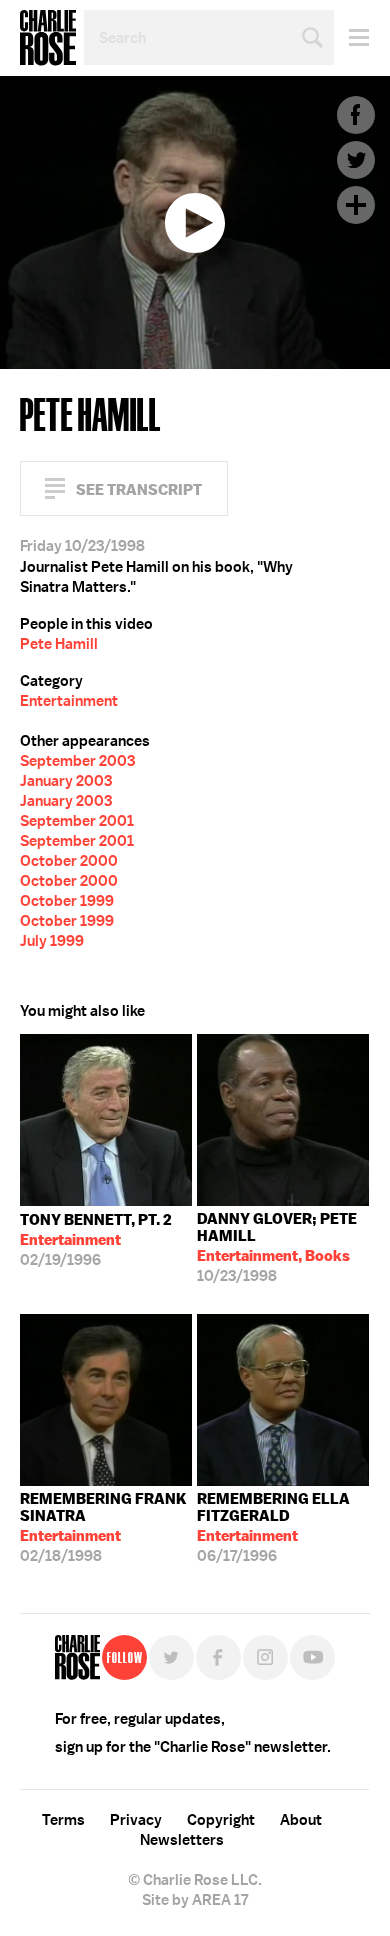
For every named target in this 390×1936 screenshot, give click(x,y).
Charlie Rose (48, 38)
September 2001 (77, 821)
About (301, 1820)
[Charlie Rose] (77, 1657)
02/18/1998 (103, 1527)
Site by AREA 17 (195, 1900)
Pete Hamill (59, 644)
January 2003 (66, 781)
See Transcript (139, 489)
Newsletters (182, 1840)
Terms (63, 1820)
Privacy (136, 1820)
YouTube (312, 1657)
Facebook (356, 115)
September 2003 (77, 761)
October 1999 (67, 901)
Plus (356, 205)
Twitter (356, 160)
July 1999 (52, 941)
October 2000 (69, 861)
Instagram (265, 1657)
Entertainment (69, 701)
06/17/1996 (273, 1527)
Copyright (221, 1820)
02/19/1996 (96, 1240)
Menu (351, 37)
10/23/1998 (277, 1247)
